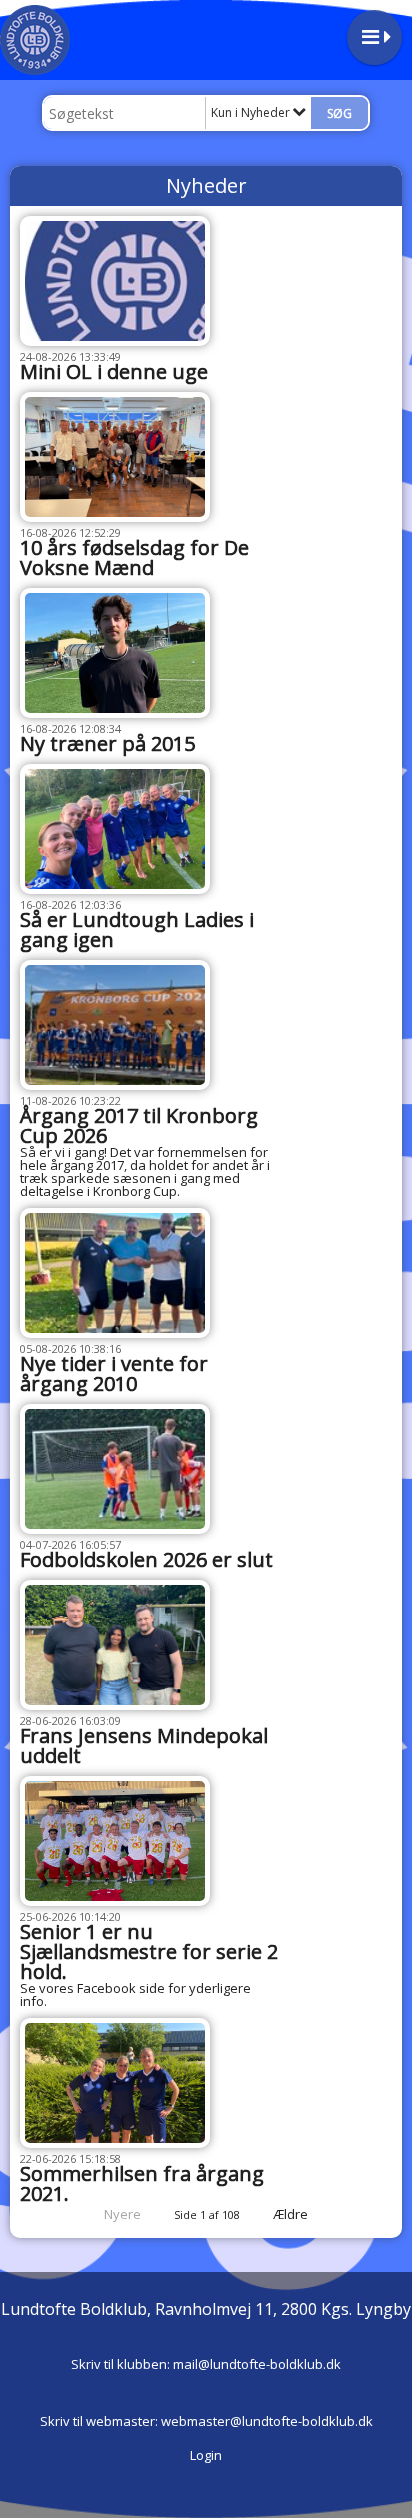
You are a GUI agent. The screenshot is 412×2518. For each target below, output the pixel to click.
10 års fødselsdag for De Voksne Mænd (134, 557)
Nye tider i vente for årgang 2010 (114, 1373)
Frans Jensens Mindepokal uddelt (144, 1745)
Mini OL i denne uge (114, 371)
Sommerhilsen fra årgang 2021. (142, 2183)
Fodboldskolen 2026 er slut (146, 1559)
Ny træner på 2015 (107, 743)
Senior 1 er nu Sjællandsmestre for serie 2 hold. (149, 1951)
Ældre (292, 2214)
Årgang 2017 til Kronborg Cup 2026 (139, 1125)
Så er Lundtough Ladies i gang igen (137, 929)
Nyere (122, 2214)
